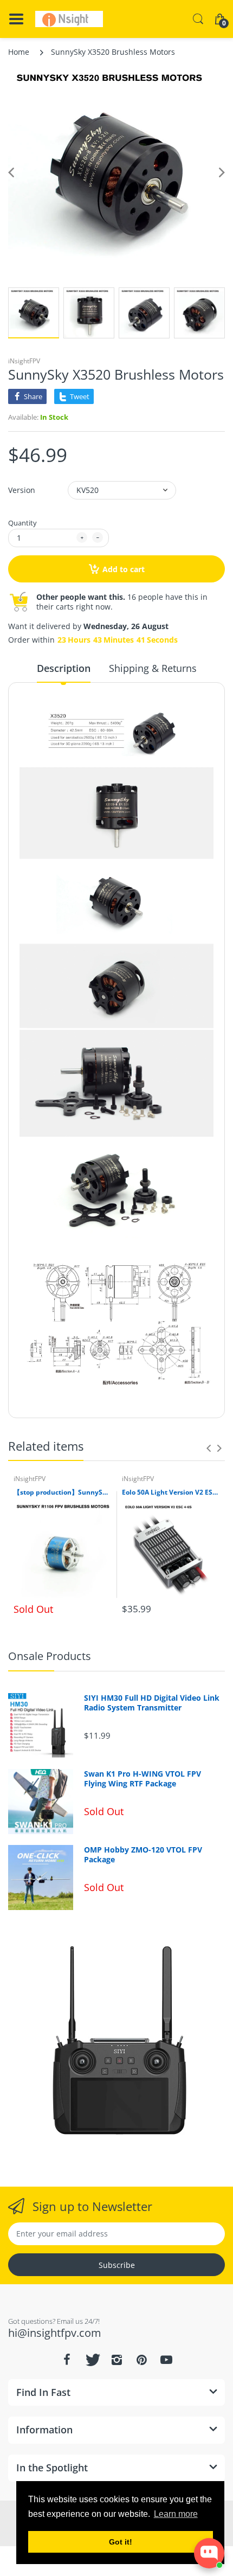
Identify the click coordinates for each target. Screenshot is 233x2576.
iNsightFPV (24, 361)
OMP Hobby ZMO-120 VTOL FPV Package (143, 1855)
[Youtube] (166, 2360)
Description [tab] (64, 668)
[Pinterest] (141, 2360)
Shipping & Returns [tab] (153, 668)
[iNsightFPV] (69, 19)
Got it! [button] (121, 2542)
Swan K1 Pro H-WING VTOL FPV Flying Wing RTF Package (143, 1779)
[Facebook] (67, 2360)
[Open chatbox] (209, 2553)
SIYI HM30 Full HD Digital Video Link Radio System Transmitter (152, 1703)
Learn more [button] (176, 2514)
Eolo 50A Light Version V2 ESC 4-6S (171, 1492)
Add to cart (124, 569)
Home (19, 52)
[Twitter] (92, 2360)
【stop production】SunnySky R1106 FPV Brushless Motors (62, 1492)
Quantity (22, 523)
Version (22, 490)
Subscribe (117, 2265)
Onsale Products (50, 1656)
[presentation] (209, 1448)
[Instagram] (116, 2360)
